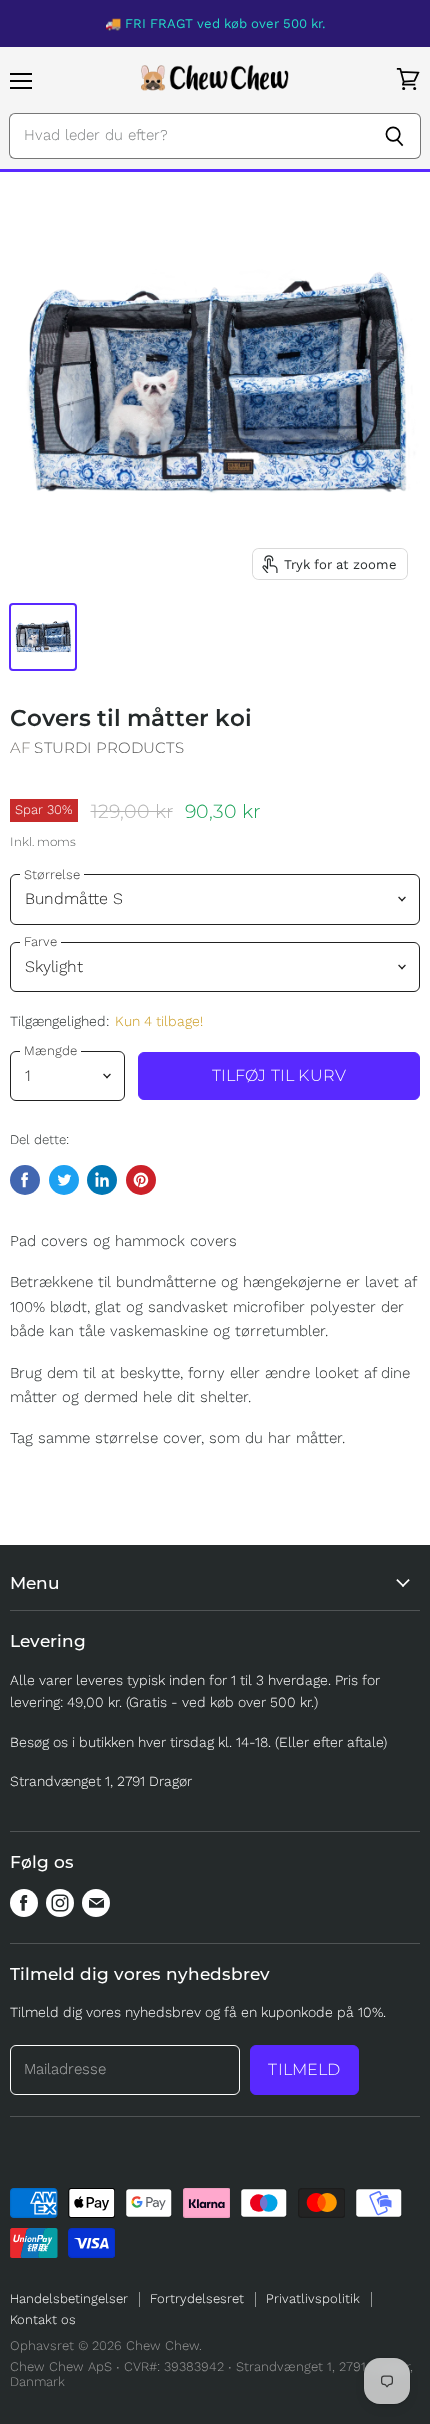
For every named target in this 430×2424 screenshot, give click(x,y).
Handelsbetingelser (69, 2298)
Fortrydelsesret (197, 2298)
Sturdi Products (108, 747)
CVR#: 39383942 (174, 2366)
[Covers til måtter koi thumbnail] (43, 637)
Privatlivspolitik (313, 2298)
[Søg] (394, 136)
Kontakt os (43, 2319)
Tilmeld (304, 2069)
